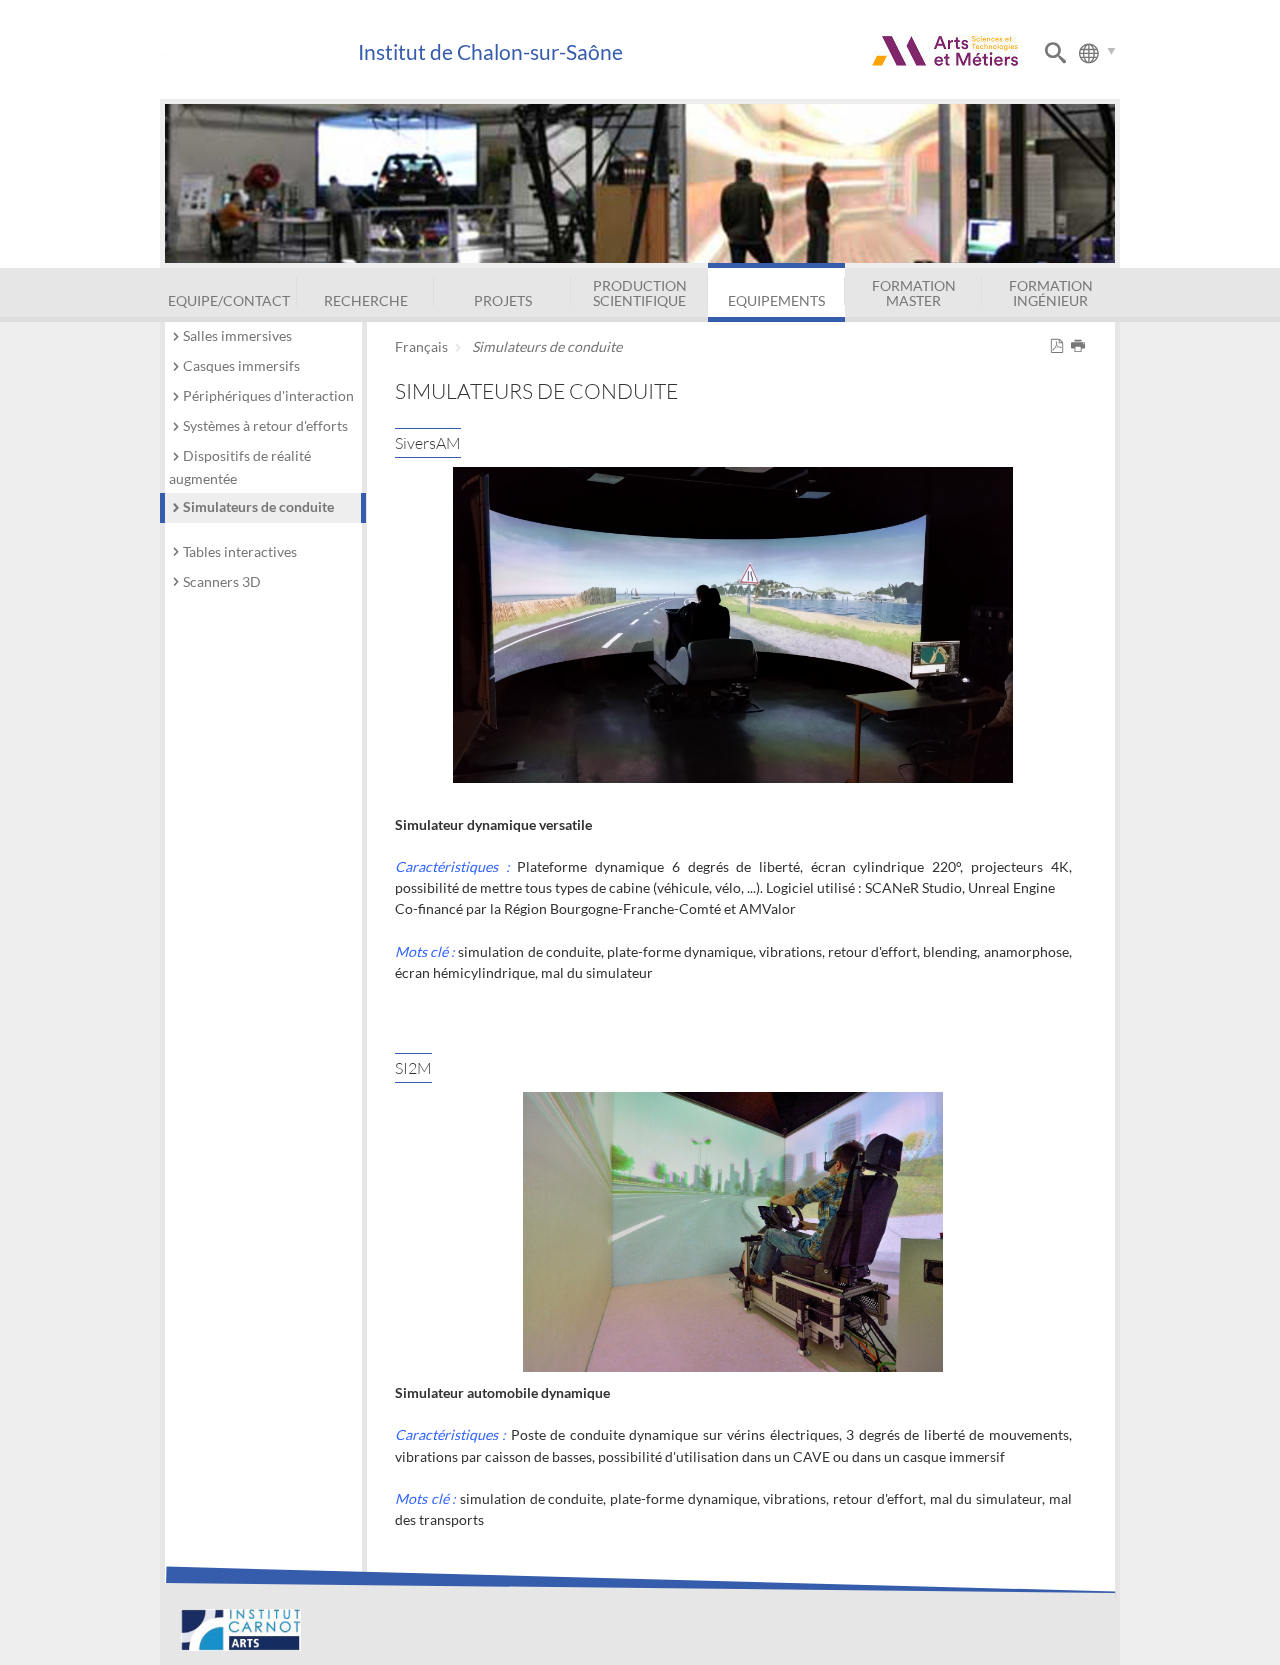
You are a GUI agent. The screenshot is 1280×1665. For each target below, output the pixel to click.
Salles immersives (237, 335)
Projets (503, 300)
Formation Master (914, 292)
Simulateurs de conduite (258, 506)
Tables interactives (240, 551)
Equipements (776, 300)
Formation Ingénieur (1051, 292)
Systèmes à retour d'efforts (265, 425)
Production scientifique (640, 292)
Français (421, 346)
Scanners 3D (222, 581)
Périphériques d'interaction (268, 395)
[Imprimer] (1081, 346)
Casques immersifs (241, 365)
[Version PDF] (1060, 346)
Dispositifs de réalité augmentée (240, 467)
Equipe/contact (229, 300)
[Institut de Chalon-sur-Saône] (258, 52)
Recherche (366, 300)
